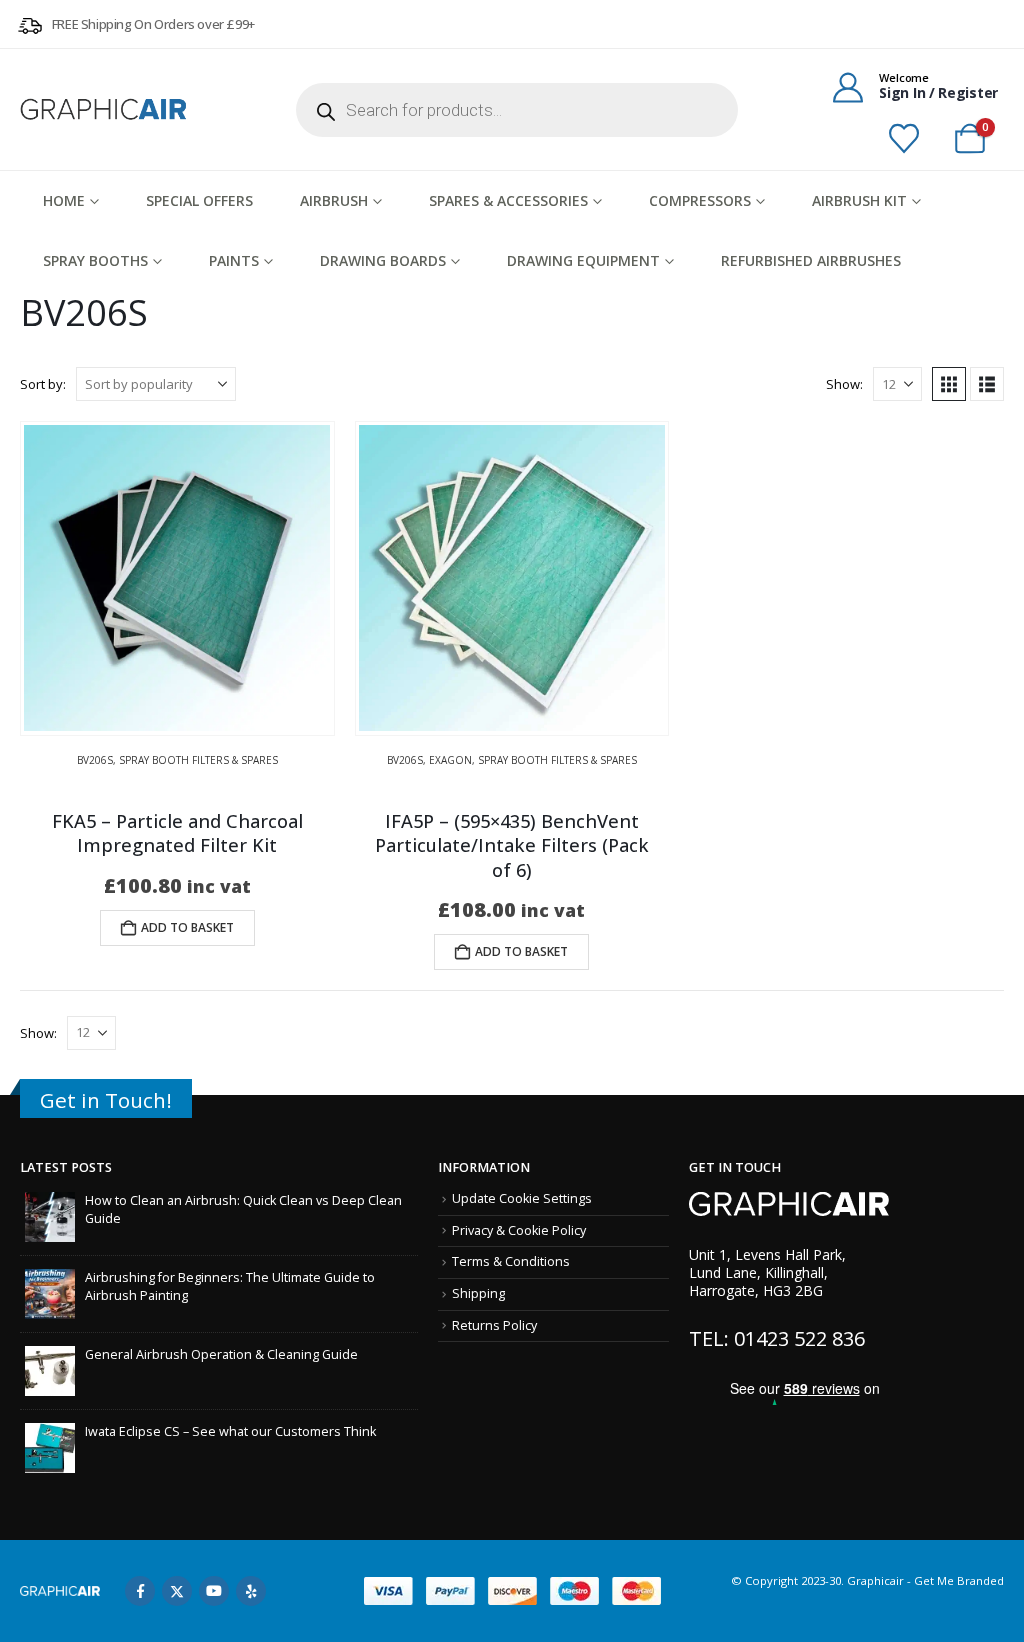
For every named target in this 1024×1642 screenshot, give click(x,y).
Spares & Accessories (508, 200)
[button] (949, 384)
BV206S (95, 760)
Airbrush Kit (859, 200)
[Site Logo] (105, 109)
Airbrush (334, 200)
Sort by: (43, 384)
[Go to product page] (177, 578)
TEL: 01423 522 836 (777, 1338)
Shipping (478, 1293)
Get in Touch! (106, 1100)
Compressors (700, 200)
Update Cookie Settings (522, 1198)
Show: (844, 384)
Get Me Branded (957, 1580)
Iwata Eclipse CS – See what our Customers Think (230, 1431)
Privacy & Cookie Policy (519, 1230)
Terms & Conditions (511, 1261)
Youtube (214, 1591)
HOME (64, 200)
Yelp (251, 1591)
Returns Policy (494, 1325)
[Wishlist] (904, 139)
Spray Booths (95, 260)
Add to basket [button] (187, 927)
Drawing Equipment (583, 260)
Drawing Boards (383, 260)
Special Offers (199, 200)
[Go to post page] (50, 1216)
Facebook (140, 1591)
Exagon (450, 760)
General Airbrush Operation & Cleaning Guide (221, 1354)
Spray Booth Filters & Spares (198, 760)
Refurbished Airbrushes (811, 260)
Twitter (177, 1591)
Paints (234, 260)
